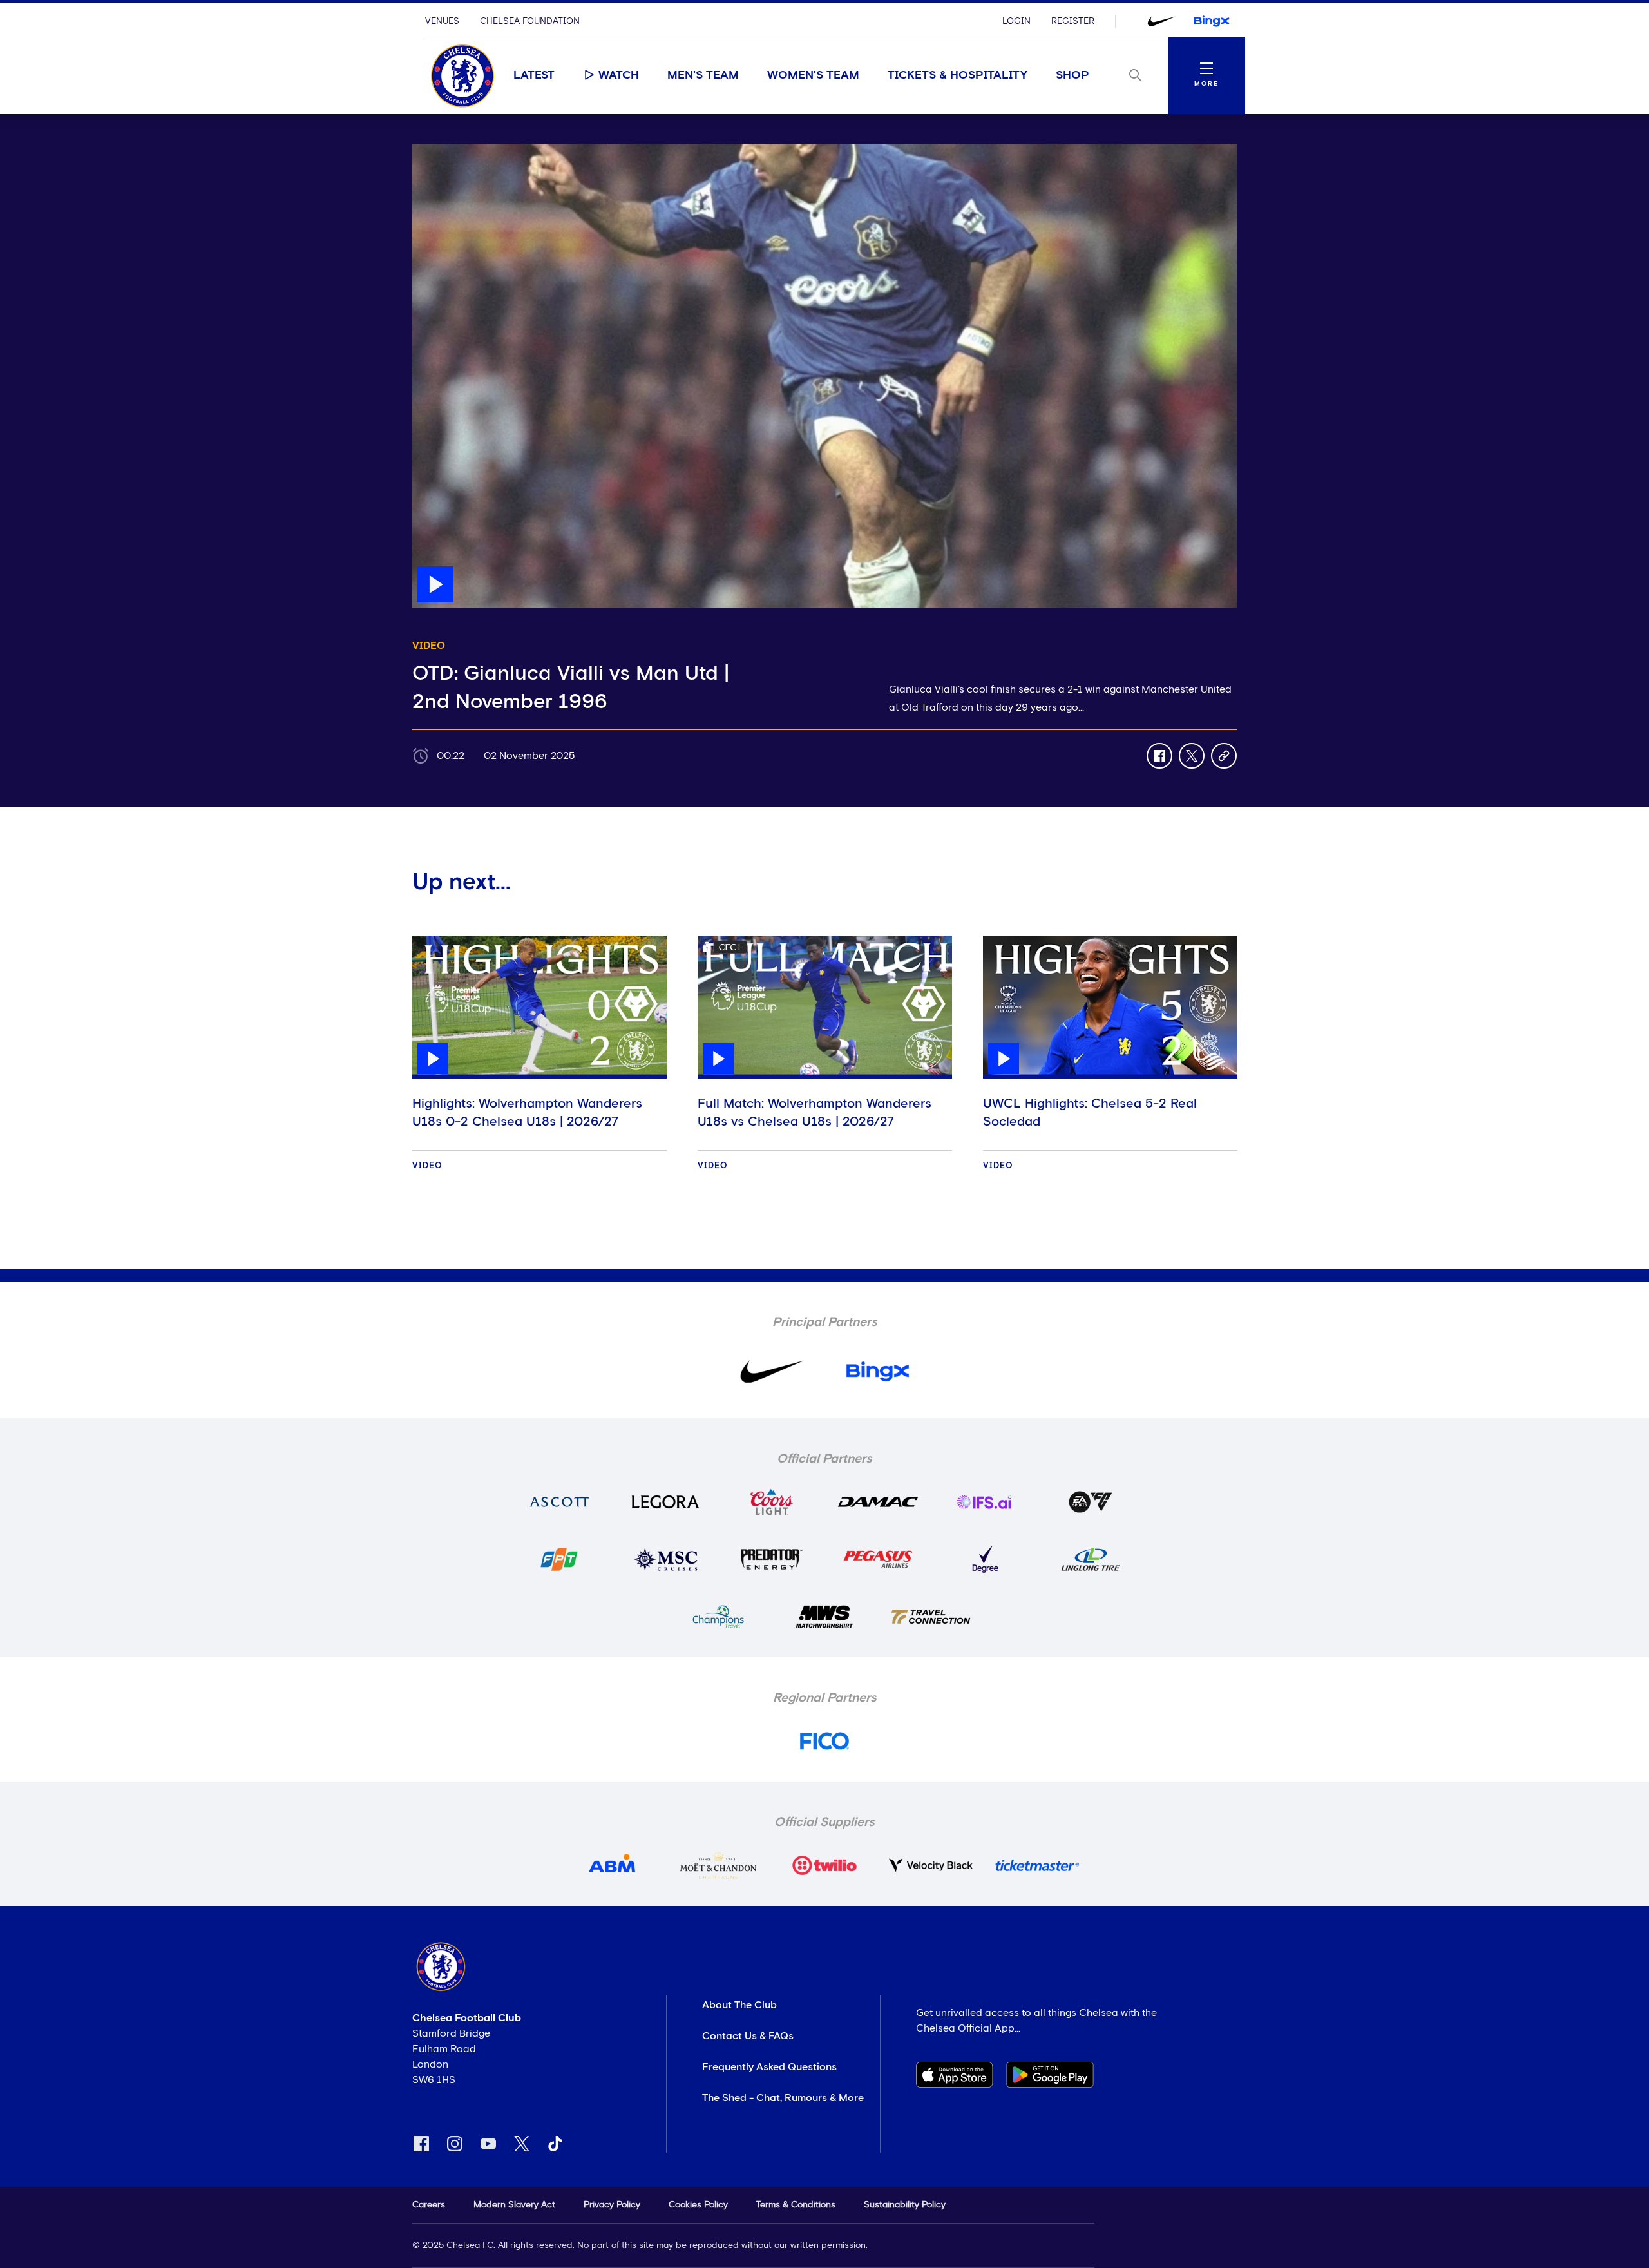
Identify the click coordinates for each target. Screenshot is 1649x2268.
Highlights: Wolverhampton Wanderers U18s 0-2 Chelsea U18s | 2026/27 (527, 1113)
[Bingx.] (1212, 21)
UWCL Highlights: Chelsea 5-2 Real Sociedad (1090, 1113)
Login (1016, 21)
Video (427, 1166)
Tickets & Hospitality (958, 75)
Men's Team (703, 75)
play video (438, 150)
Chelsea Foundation (530, 21)
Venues (442, 21)
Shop (1072, 75)
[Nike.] (1161, 21)
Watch (619, 75)
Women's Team (813, 75)
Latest (534, 75)
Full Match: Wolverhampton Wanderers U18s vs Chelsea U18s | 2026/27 (815, 1113)
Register (1073, 21)
